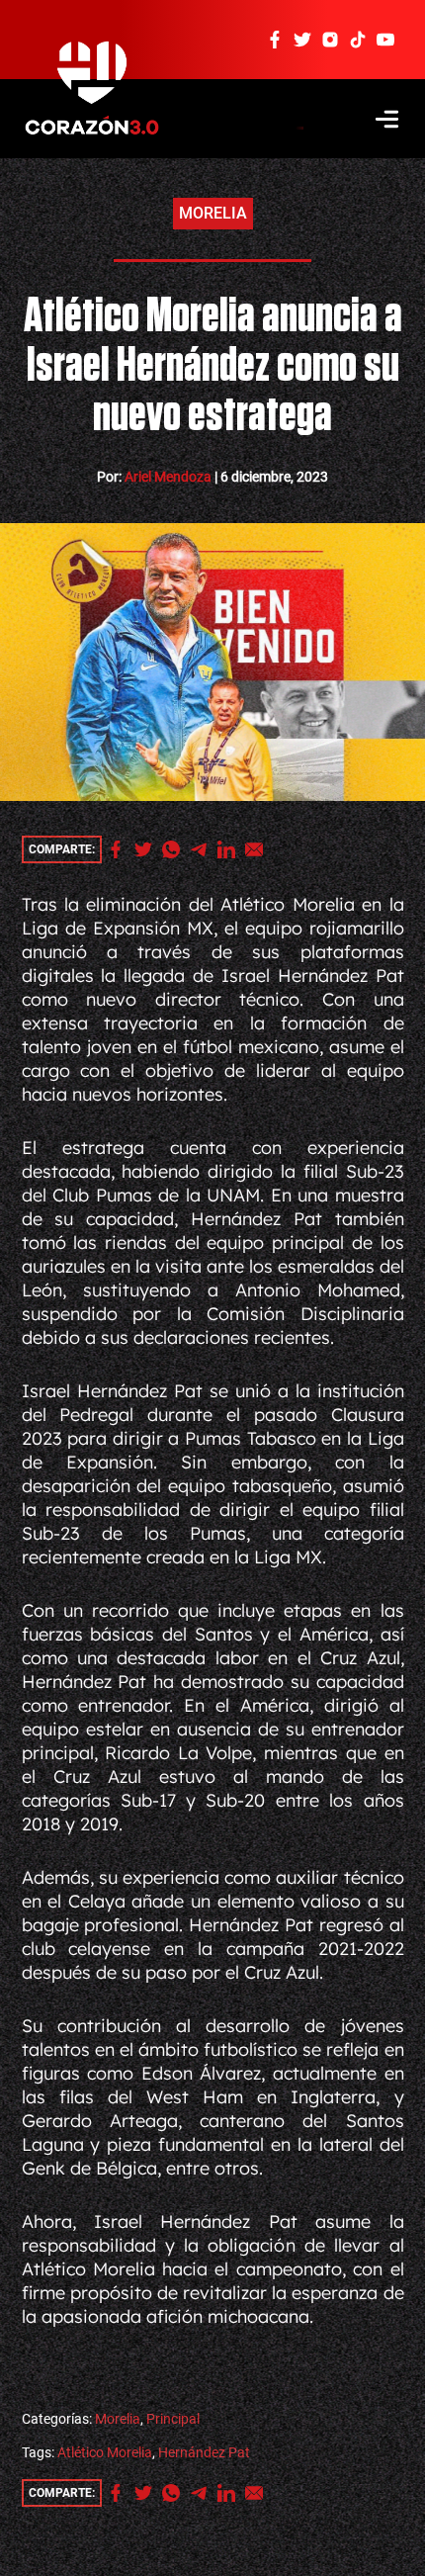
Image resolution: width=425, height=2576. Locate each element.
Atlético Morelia (105, 2452)
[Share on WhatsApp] (176, 849)
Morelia (213, 213)
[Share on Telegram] (204, 849)
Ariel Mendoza (168, 477)
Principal (173, 2419)
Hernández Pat (204, 2452)
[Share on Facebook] (121, 849)
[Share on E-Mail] (259, 849)
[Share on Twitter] (148, 849)
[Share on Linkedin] (231, 849)
